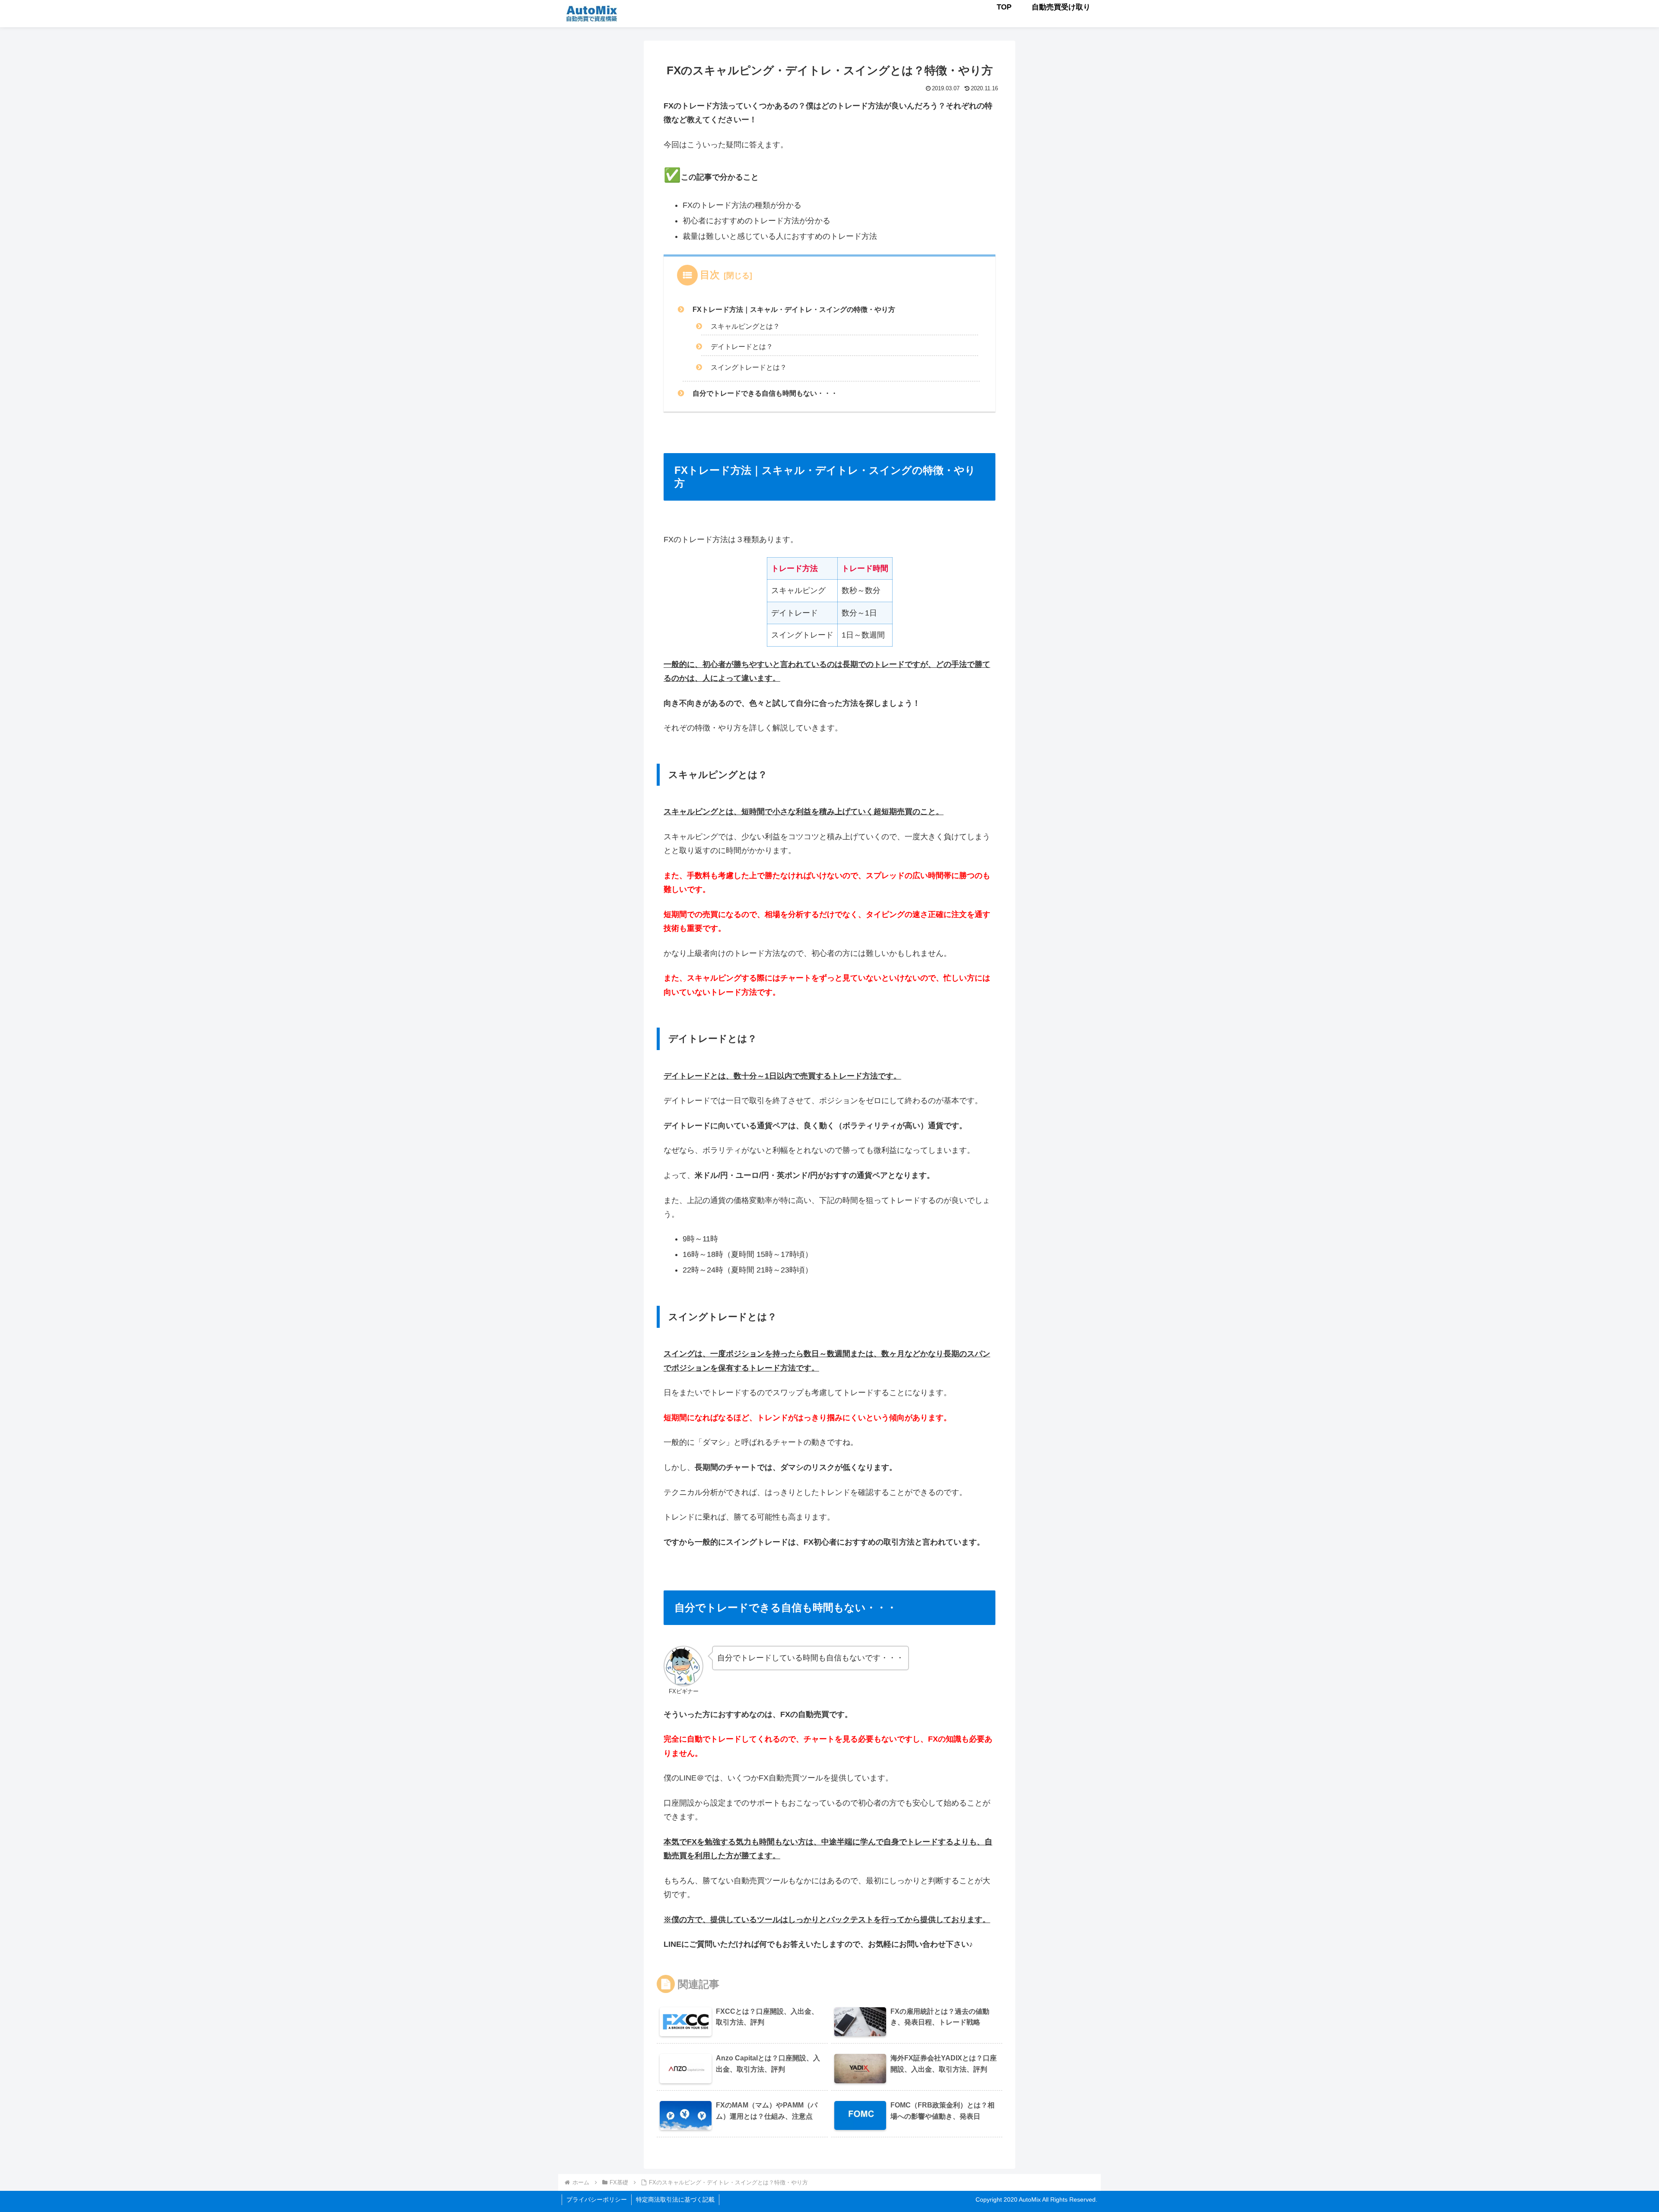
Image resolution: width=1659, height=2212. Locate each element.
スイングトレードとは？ (749, 367)
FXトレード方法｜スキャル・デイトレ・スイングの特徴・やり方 (794, 309)
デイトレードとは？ (742, 346)
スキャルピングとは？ (745, 326)
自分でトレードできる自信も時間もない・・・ (765, 393)
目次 (710, 275)
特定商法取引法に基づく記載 (675, 2199)
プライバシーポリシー (597, 2199)
